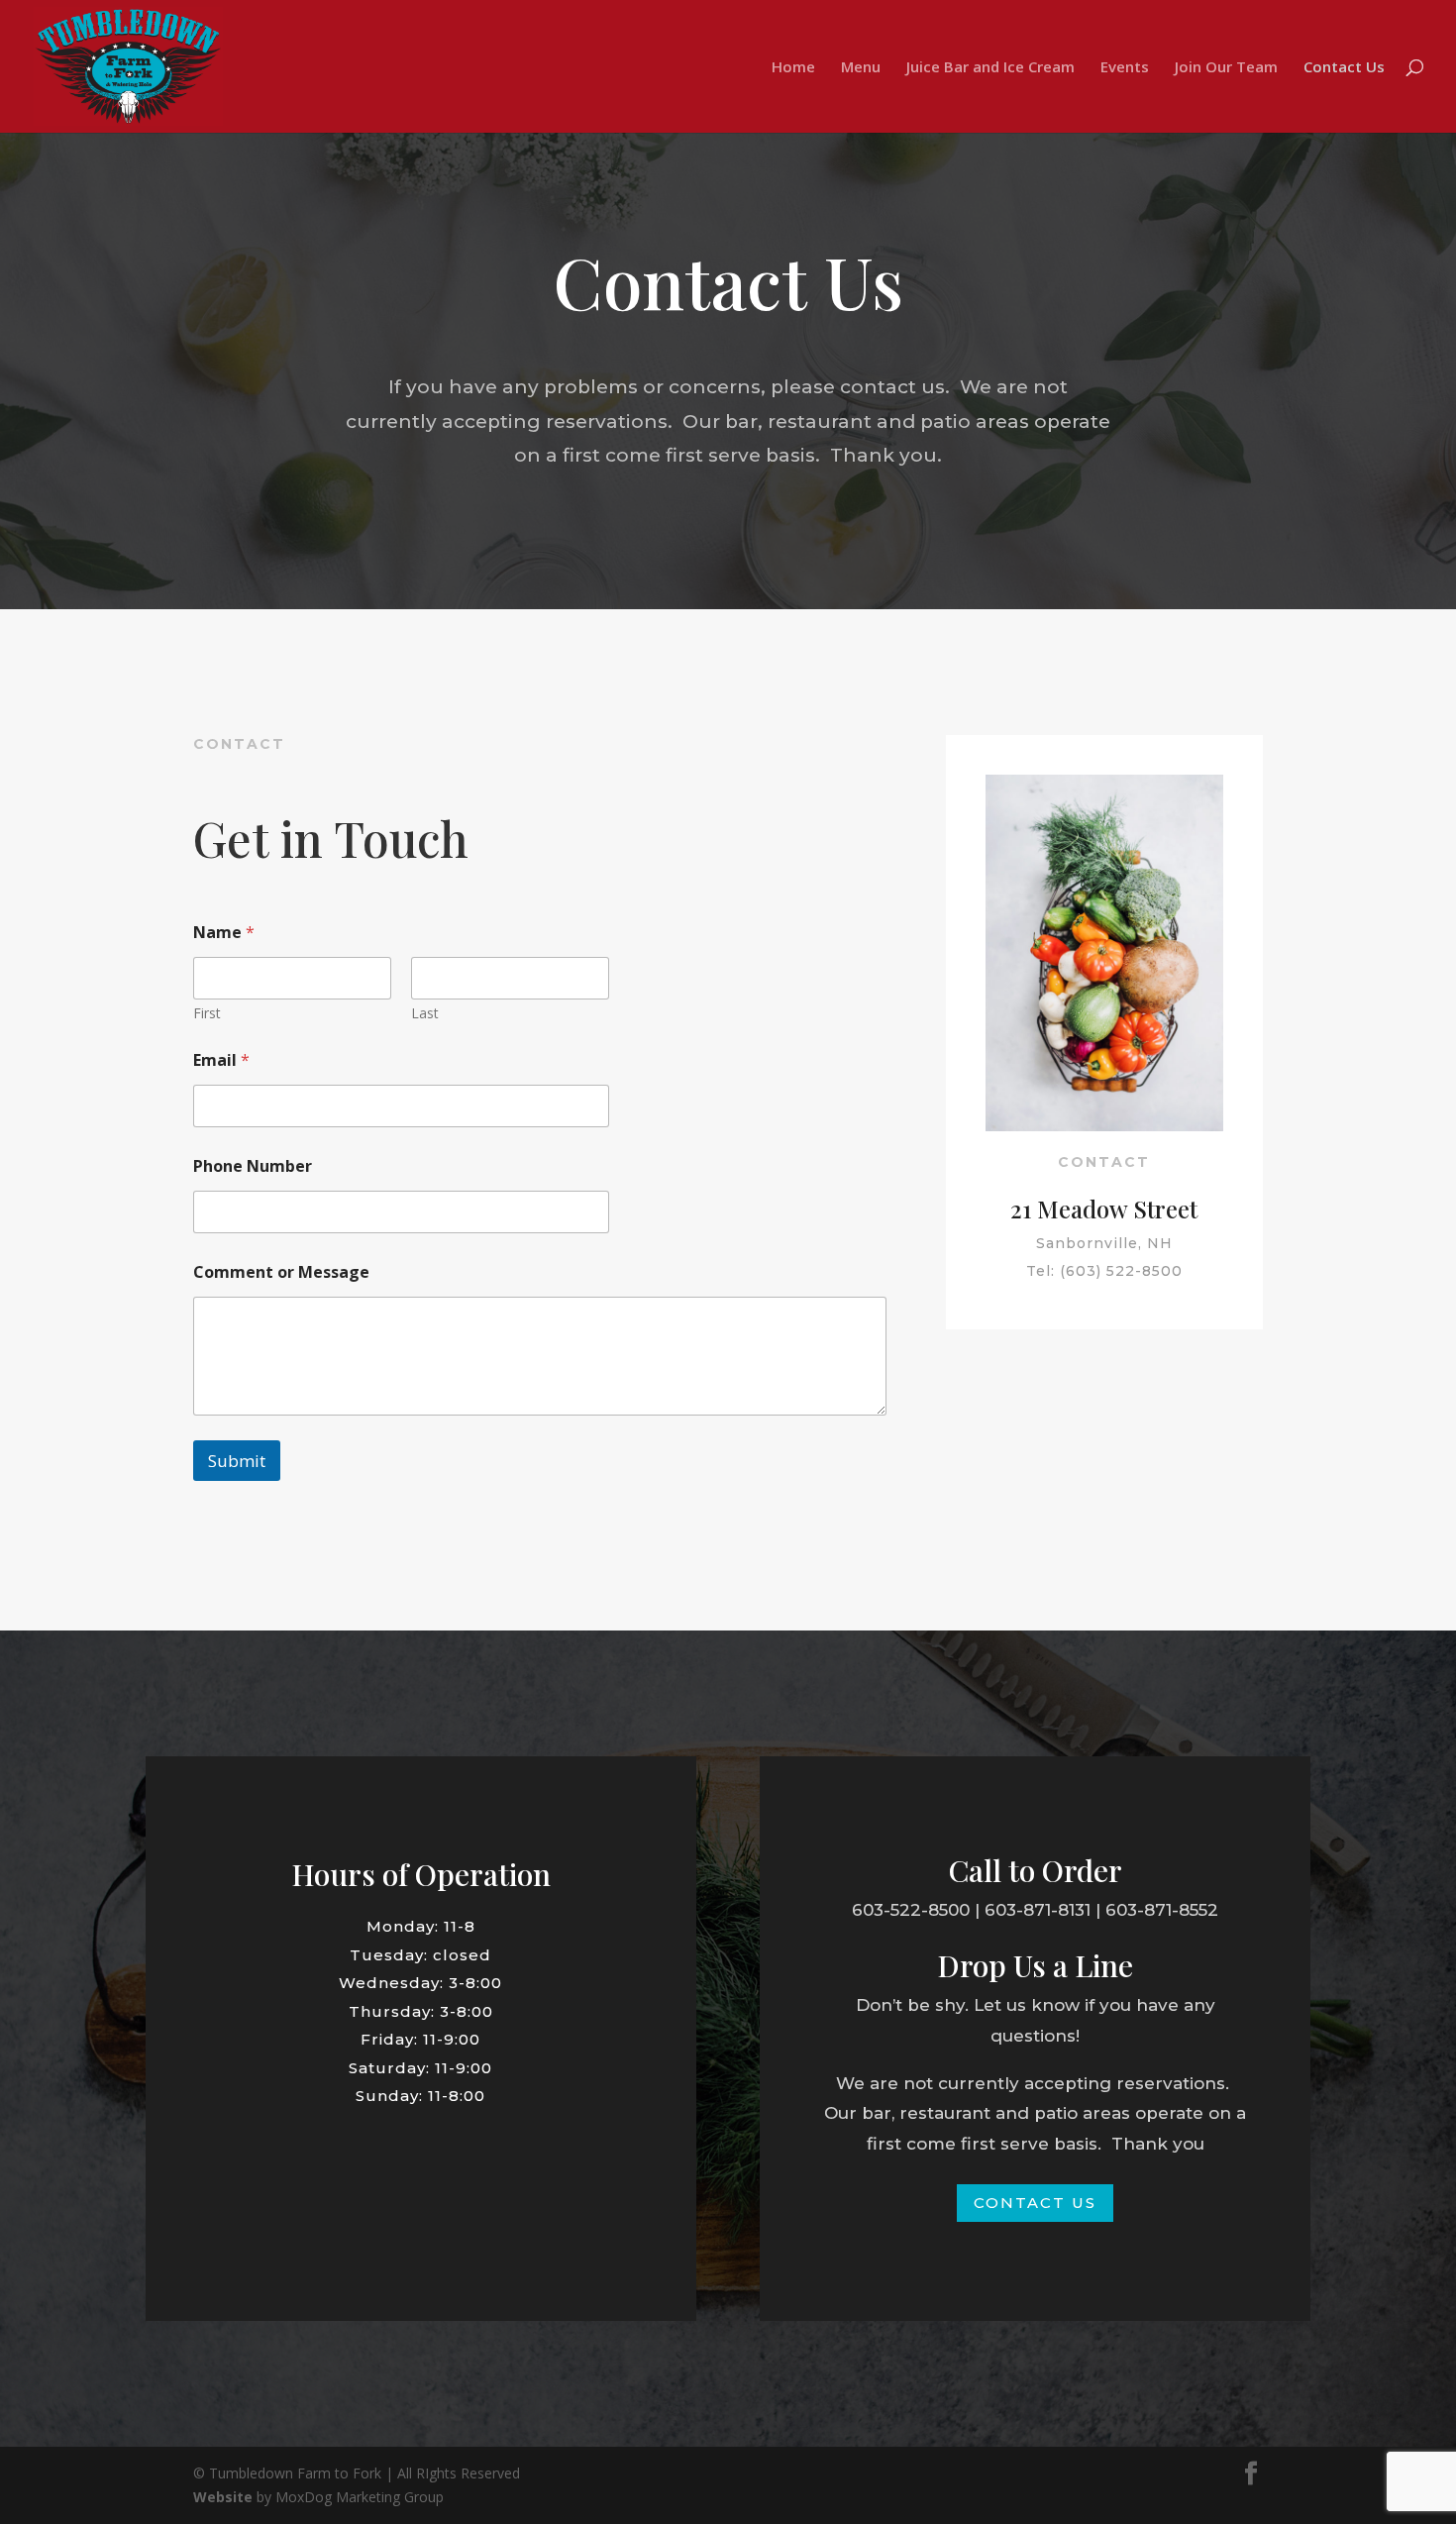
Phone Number (253, 1166)
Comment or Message (281, 1272)
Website (223, 2497)
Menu (861, 68)
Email (221, 1060)
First (207, 1013)
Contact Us (1344, 68)
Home (793, 68)
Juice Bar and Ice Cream (990, 68)
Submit (237, 1461)
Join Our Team (1226, 68)
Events (1125, 68)
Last (425, 1013)
